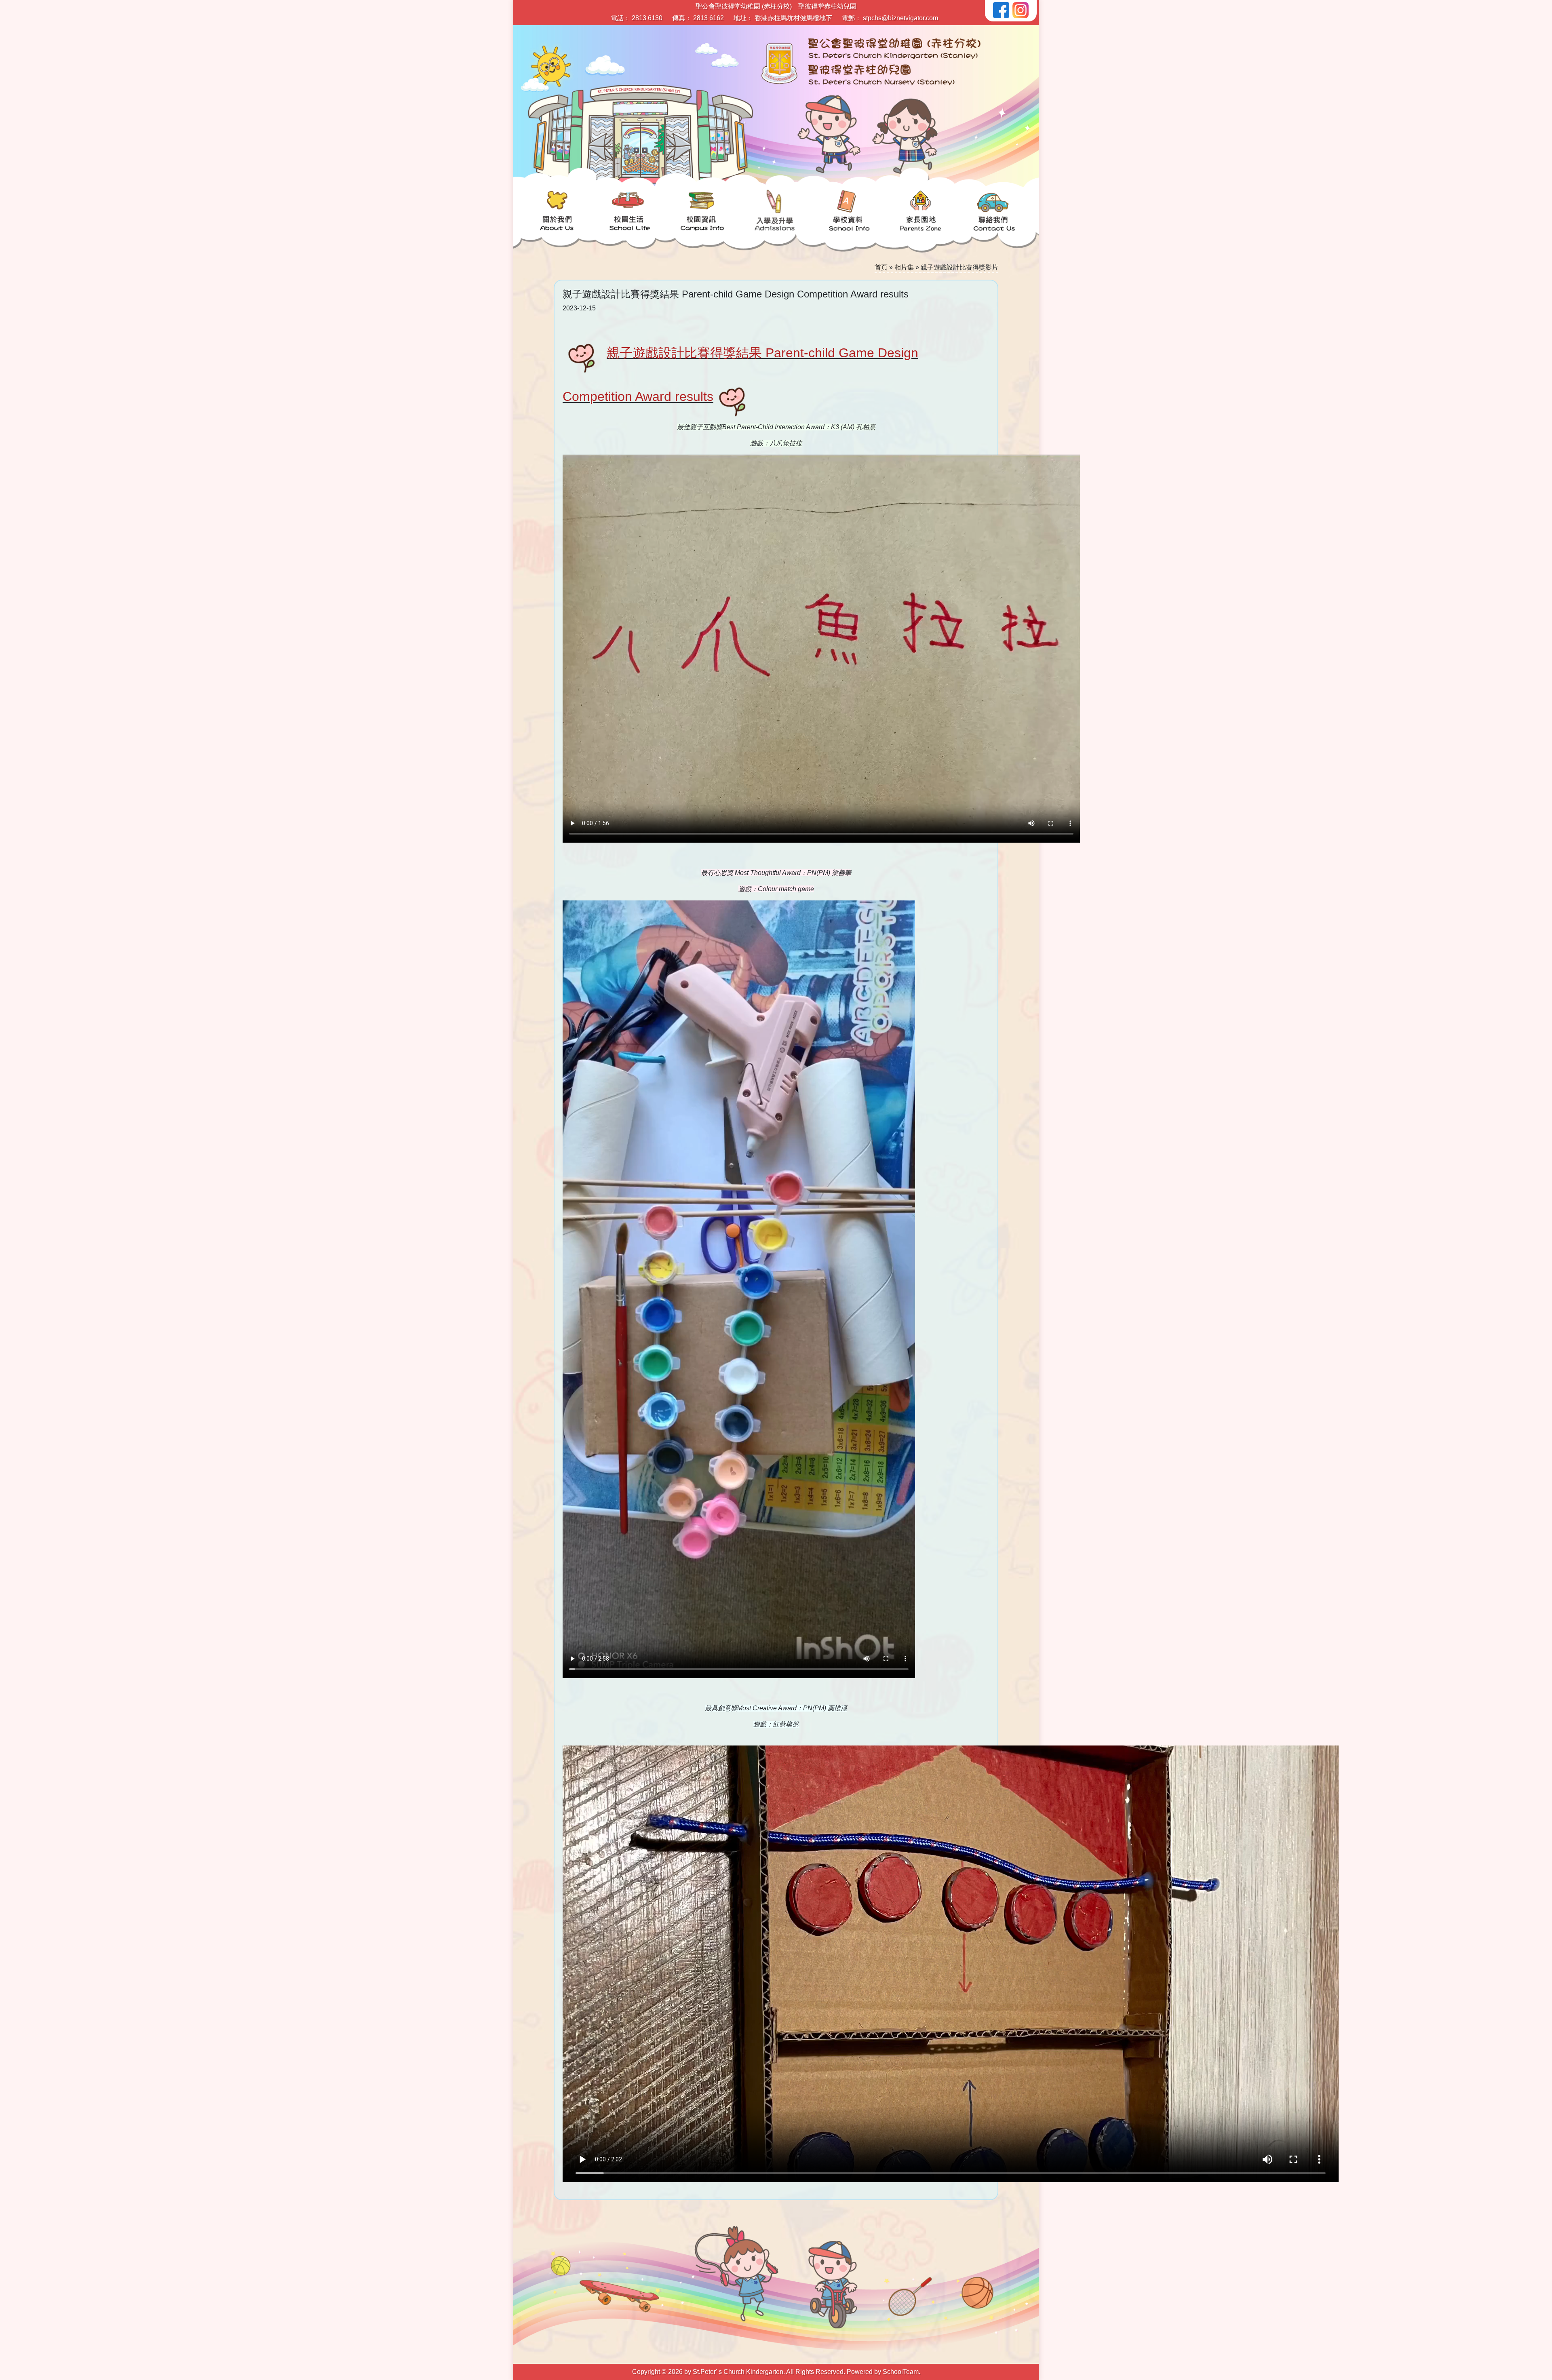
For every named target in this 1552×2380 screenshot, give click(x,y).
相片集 (904, 267)
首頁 (881, 267)
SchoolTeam (901, 2372)
